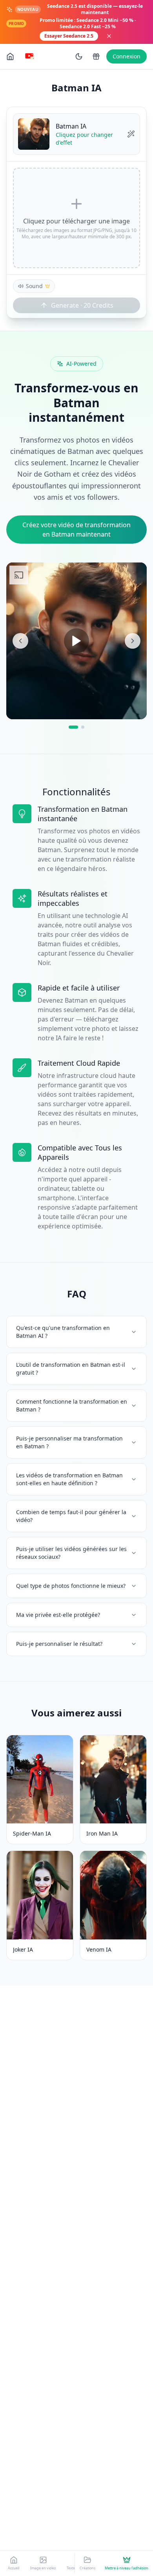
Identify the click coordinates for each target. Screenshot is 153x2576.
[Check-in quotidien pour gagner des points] (96, 56)
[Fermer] (109, 36)
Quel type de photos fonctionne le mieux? (71, 1586)
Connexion (127, 56)
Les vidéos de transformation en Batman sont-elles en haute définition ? (69, 1479)
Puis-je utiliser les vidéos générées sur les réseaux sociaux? (71, 1553)
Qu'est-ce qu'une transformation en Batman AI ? (63, 1332)
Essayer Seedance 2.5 (69, 36)
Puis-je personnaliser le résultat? (59, 1644)
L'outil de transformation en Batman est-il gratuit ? (71, 1369)
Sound (34, 286)
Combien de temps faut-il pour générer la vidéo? (71, 1516)
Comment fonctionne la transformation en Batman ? (72, 1405)
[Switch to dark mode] (79, 56)
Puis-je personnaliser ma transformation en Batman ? (69, 1442)
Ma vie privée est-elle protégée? (58, 1615)
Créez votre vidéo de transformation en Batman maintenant (76, 530)
